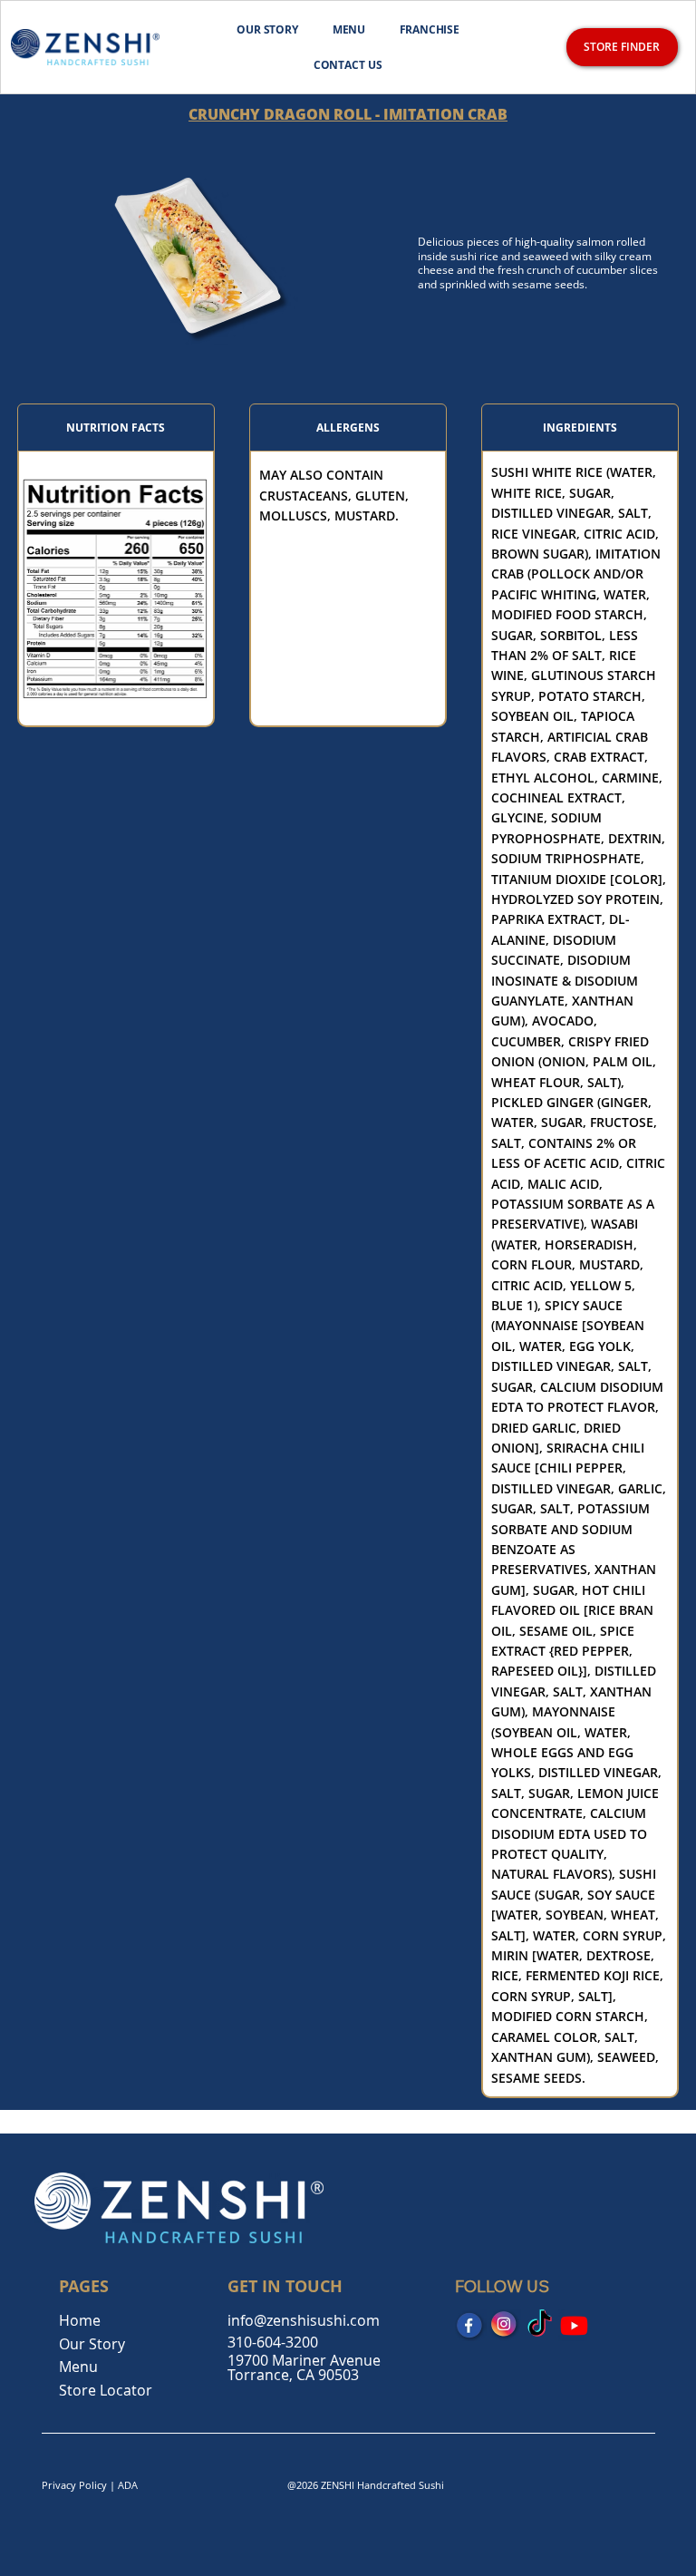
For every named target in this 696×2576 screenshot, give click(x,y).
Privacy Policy (74, 2485)
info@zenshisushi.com (304, 2320)
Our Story (92, 2344)
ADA (128, 2485)
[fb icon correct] (471, 2325)
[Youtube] (574, 2325)
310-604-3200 (273, 2342)
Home (80, 2320)
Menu (78, 2367)
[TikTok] (540, 2325)
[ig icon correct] (505, 2325)
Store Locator (106, 2390)
